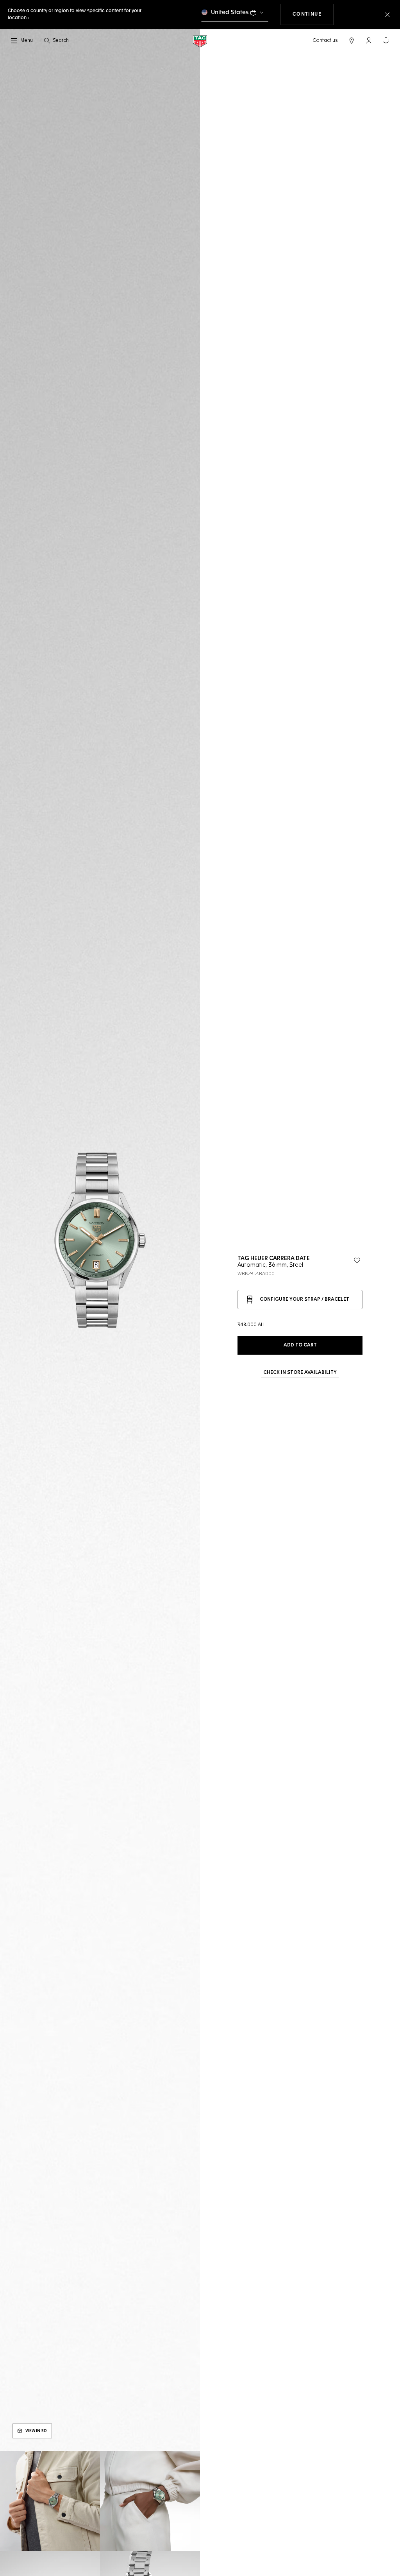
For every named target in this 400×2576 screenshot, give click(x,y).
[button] (369, 40)
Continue (313, 14)
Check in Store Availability (300, 1373)
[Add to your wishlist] (357, 1260)
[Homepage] (200, 41)
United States (230, 12)
